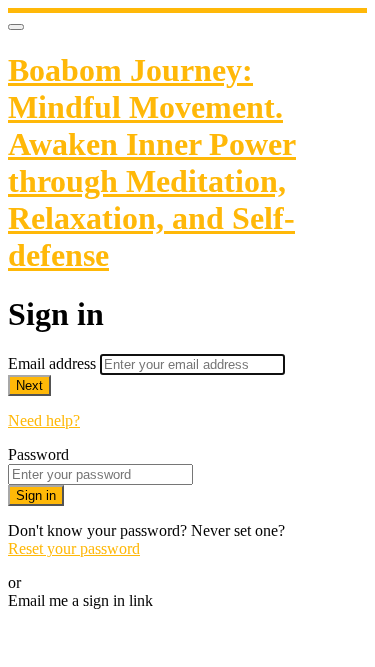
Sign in (36, 495)
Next (29, 385)
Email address (54, 363)
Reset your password (74, 548)
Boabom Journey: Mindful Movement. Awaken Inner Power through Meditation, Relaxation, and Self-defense (152, 162)
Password (38, 454)
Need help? (44, 420)
